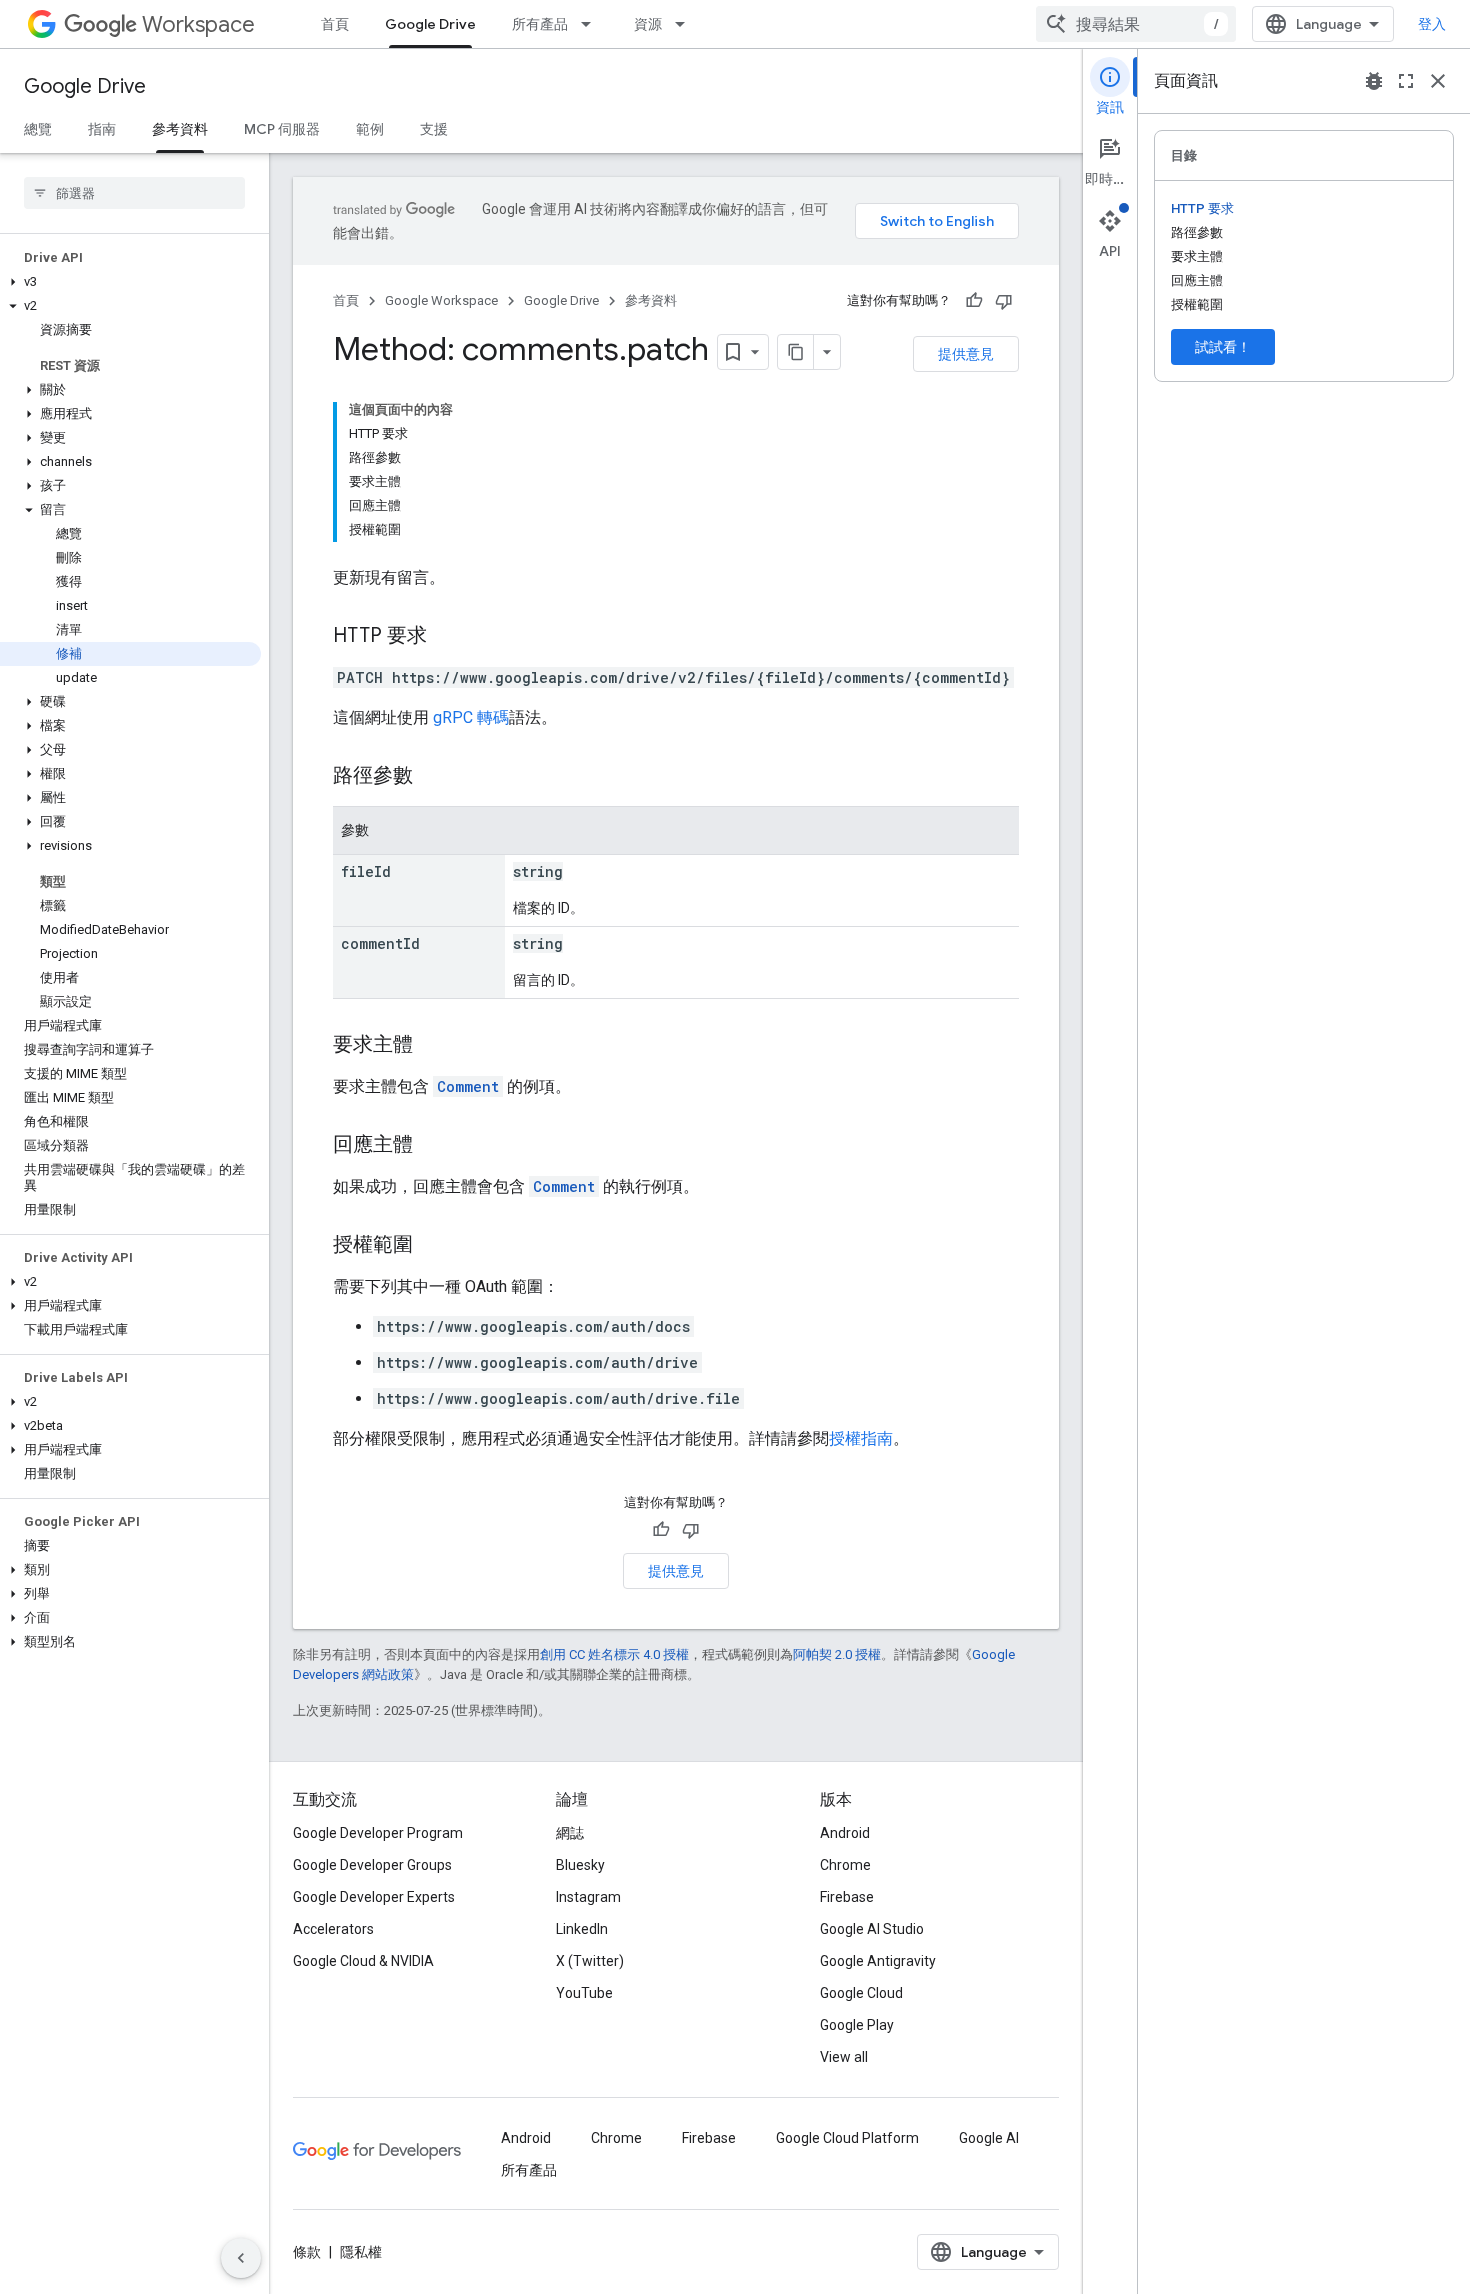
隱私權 (361, 2252)
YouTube (584, 1993)
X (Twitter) (590, 1961)
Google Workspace (441, 300)
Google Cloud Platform (847, 2138)
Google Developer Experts (374, 1897)
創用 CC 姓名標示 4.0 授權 (614, 1654)
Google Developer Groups (372, 1865)
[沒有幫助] (1004, 301)
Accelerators (333, 1929)
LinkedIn (582, 1929)
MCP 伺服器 (282, 129)
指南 (102, 129)
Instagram (588, 1897)
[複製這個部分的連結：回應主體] (433, 1146)
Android (845, 1833)
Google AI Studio (872, 1929)
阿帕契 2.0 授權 (837, 1654)
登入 (1432, 24)
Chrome (845, 1865)
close (1438, 81)
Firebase (847, 1897)
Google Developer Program (378, 1833)
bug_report (1374, 81)
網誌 (570, 1833)
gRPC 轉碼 (471, 717)
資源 (648, 24)
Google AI (989, 2138)
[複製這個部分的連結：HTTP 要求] (447, 637)
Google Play (857, 2025)
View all (844, 2057)
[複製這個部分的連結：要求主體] (433, 1046)
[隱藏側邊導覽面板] (241, 2258)
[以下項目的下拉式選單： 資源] (686, 24)
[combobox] (1136, 24)
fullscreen (1406, 81)
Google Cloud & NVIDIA (363, 1961)
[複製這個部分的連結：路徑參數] (433, 777)
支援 (434, 129)
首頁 (335, 24)
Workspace (198, 24)
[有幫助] (974, 301)
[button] (130, 282)
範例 (370, 129)
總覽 (38, 129)
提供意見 (966, 354)
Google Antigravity (878, 1961)
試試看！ (1223, 347)
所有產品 (540, 24)
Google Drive (430, 24)
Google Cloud (861, 1993)
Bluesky (580, 1865)
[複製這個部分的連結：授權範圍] (433, 1246)
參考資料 (180, 129)
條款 (307, 2252)
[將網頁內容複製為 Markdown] (796, 352)
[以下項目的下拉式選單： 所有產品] (592, 24)
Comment (468, 1086)
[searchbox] (134, 193)
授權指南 (861, 1438)
